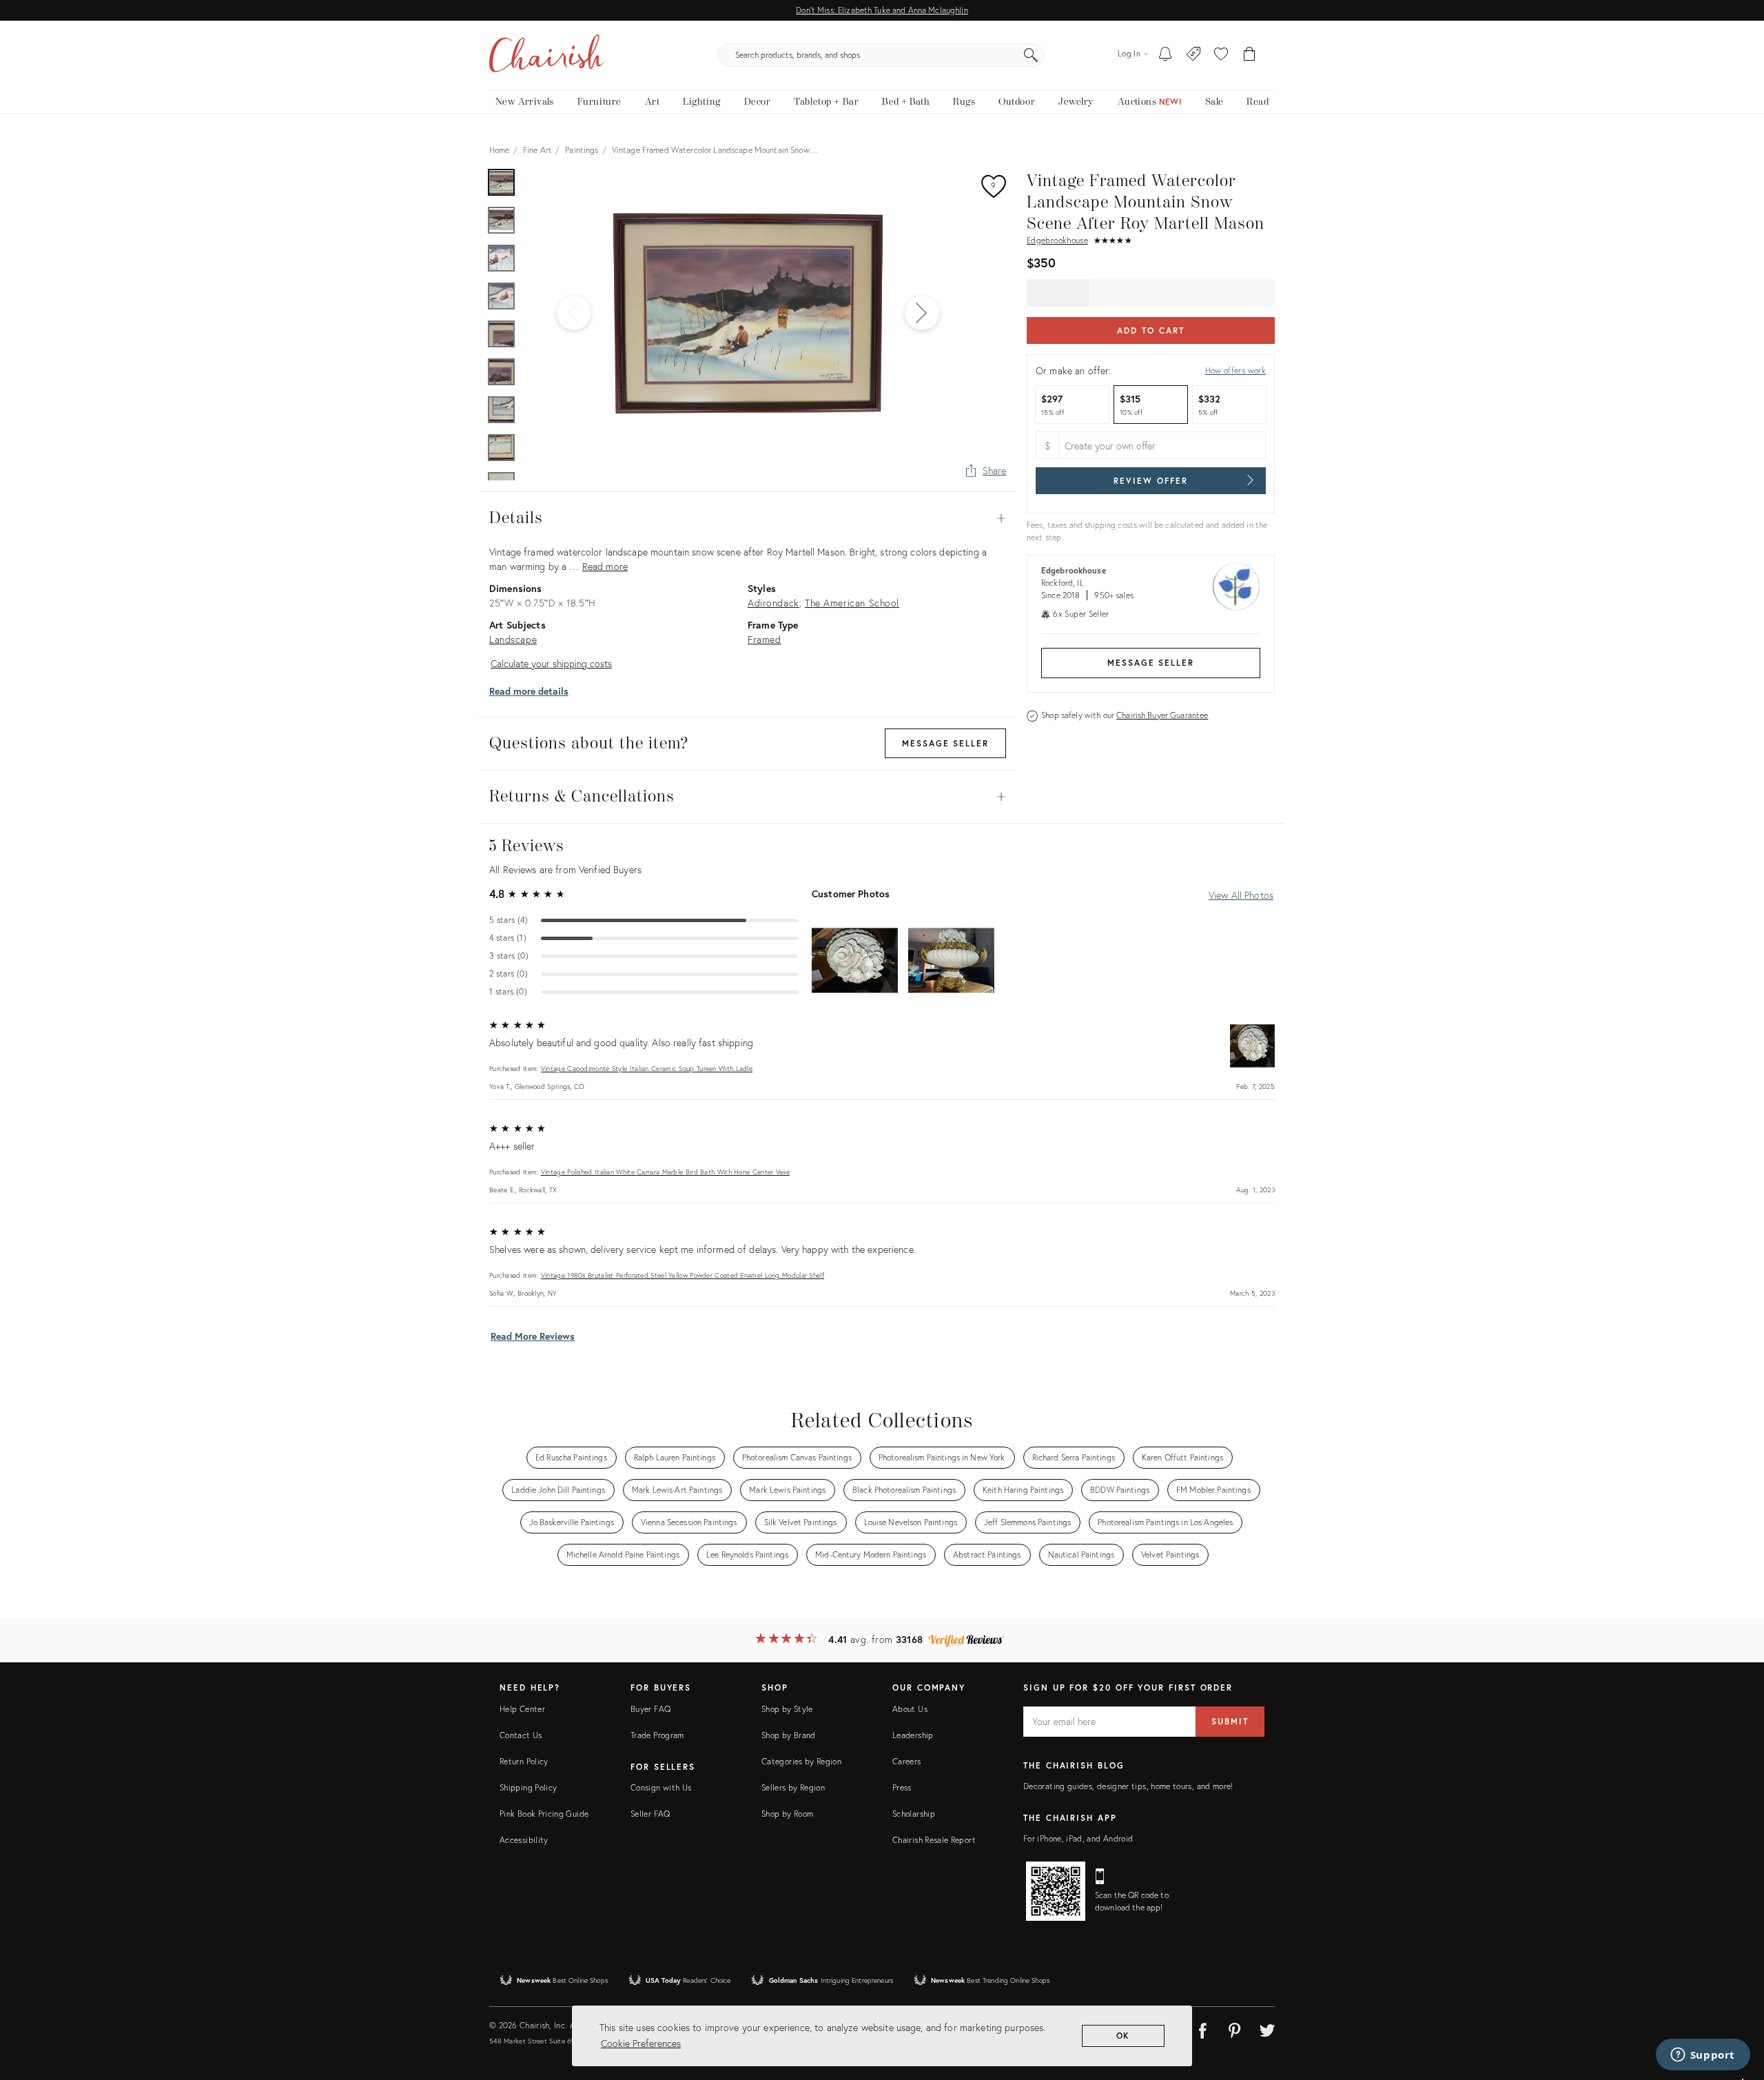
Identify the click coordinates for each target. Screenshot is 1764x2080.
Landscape (513, 639)
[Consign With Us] (1194, 55)
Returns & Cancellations (748, 797)
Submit (1230, 1721)
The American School (852, 603)
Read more (605, 566)
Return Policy (524, 1761)
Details (748, 518)
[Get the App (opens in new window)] (1056, 1891)
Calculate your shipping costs (551, 663)
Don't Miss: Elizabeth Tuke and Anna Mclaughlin (882, 10)
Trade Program (657, 1735)
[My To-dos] (1166, 55)
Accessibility (524, 1840)
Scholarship (914, 1814)
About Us (910, 1709)
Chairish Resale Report (934, 1840)
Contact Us (521, 1735)
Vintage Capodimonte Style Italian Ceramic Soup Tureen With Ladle (647, 1069)
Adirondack (773, 603)
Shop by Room (787, 1814)
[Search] (1031, 55)
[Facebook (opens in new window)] (1202, 2028)
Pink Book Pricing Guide (544, 1814)
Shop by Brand (789, 1735)
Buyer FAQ (650, 1709)
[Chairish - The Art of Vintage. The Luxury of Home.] (546, 55)
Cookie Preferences (641, 2043)
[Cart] (1250, 55)
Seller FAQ (650, 1814)
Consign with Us (661, 1787)
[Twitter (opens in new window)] (1267, 2028)
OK (1124, 2036)
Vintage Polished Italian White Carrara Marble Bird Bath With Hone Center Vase (665, 1172)
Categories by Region (801, 1761)
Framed (765, 639)
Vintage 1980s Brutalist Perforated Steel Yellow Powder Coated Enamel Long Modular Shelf (683, 1275)
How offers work (1235, 370)
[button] (1221, 55)
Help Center (522, 1709)
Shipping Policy (528, 1787)
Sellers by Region (793, 1787)
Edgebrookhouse (1057, 240)
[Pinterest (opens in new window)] (1235, 2028)
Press (902, 1787)
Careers (907, 1761)
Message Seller (1151, 663)
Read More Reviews (533, 1336)
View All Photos (1241, 895)
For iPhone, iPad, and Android (1078, 1838)
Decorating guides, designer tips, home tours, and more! (1128, 1786)
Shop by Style (787, 1709)
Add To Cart (1150, 330)
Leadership (913, 1735)
